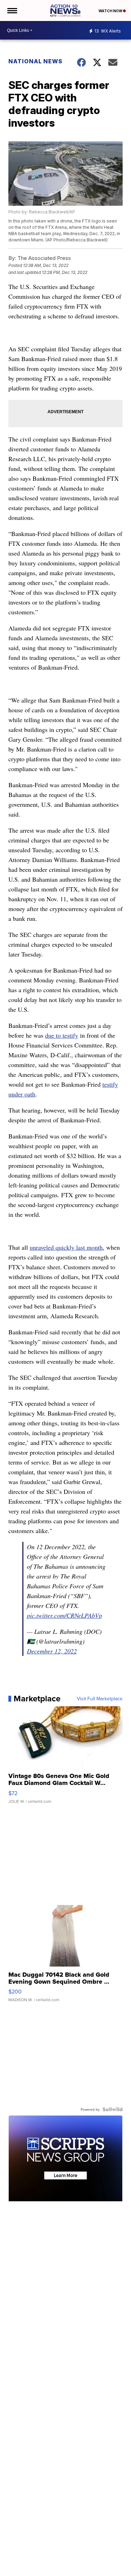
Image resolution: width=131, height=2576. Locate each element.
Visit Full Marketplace (100, 1699)
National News (35, 61)
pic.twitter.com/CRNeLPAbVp (64, 1615)
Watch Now (111, 11)
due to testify (62, 1035)
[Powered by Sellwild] (112, 2109)
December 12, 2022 (52, 1651)
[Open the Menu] (12, 10)
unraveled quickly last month (66, 1247)
